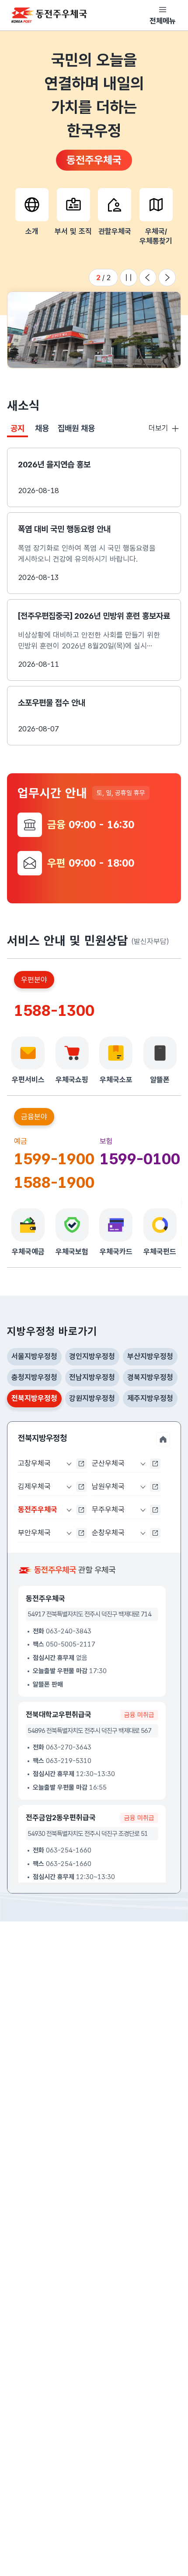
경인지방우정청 (92, 1356)
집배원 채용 (76, 428)
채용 (42, 428)
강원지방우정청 (92, 1398)
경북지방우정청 (150, 1377)
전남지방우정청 (92, 1377)
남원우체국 (108, 1486)
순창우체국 (108, 1533)
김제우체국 (34, 1486)
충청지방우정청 (34, 1377)
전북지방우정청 (34, 1401)
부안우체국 (34, 1533)
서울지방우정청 (34, 1356)
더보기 (163, 429)
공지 (19, 430)
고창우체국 (34, 1463)
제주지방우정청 (150, 1398)
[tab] (17, 429)
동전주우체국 (38, 1512)
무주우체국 (108, 1509)
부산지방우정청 (150, 1356)
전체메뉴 (163, 21)
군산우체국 (108, 1463)
